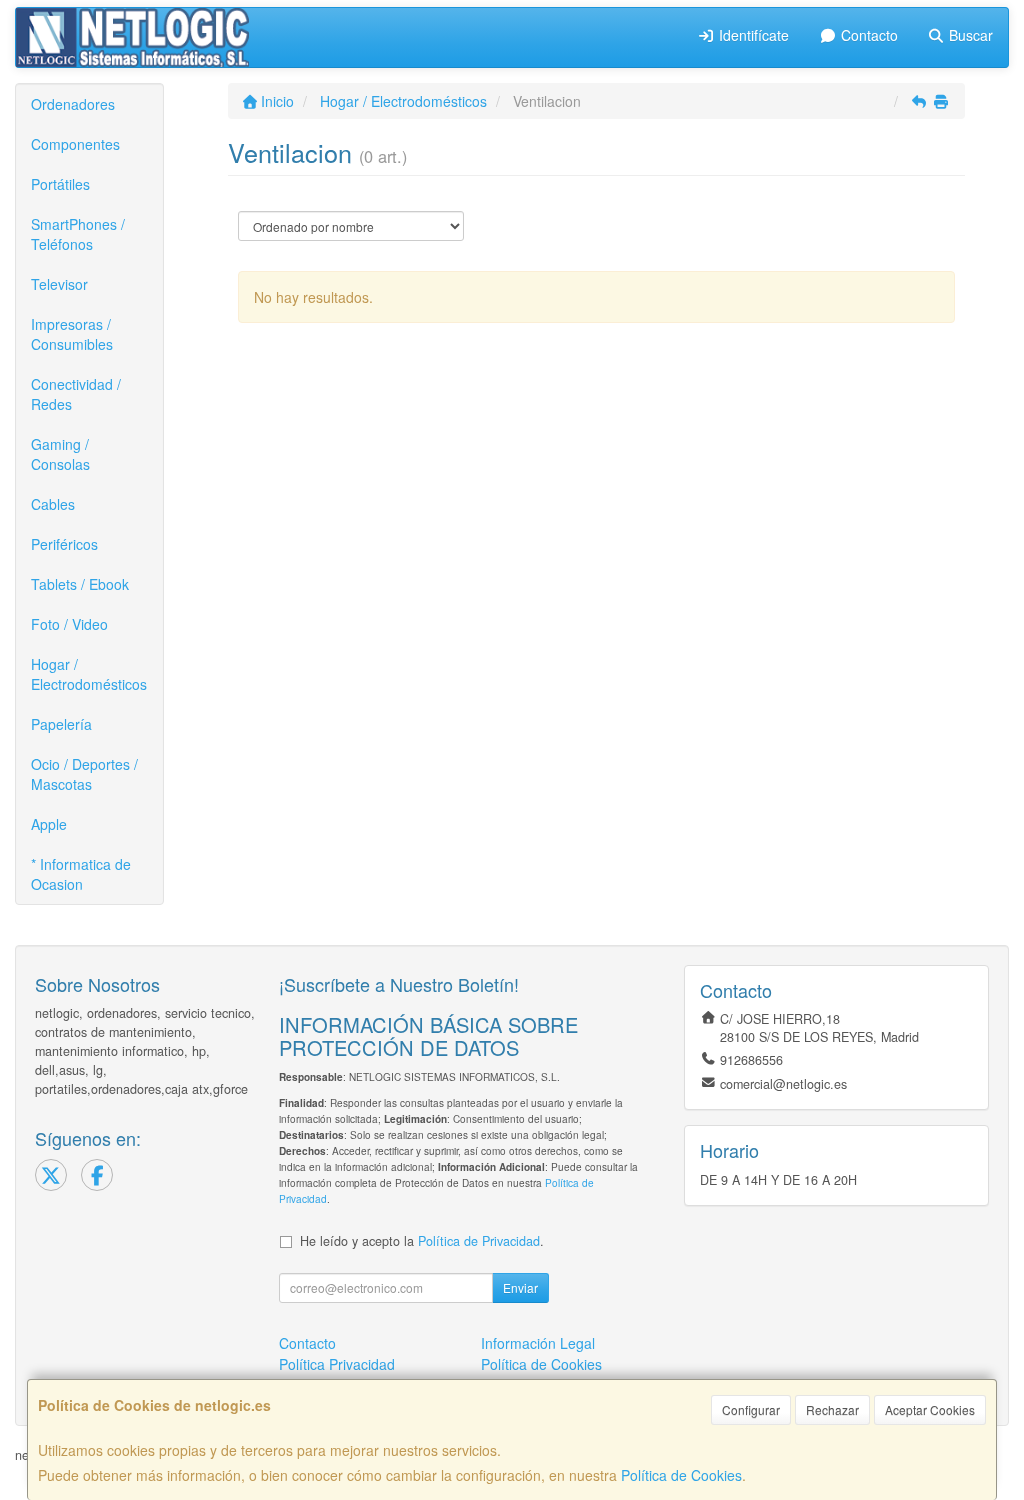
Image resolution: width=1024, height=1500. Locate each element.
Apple (49, 824)
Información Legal (538, 1343)
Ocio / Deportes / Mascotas (84, 774)
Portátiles (60, 184)
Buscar (969, 35)
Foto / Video (69, 624)
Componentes (75, 144)
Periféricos (64, 544)
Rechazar (832, 1409)
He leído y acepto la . (422, 1241)
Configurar (751, 1409)
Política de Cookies (681, 1475)
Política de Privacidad (479, 1241)
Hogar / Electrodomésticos (89, 674)
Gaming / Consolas (60, 454)
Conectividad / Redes (76, 394)
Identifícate (752, 35)
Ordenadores (73, 104)
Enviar (520, 1287)
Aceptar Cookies (930, 1409)
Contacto (867, 35)
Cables (53, 504)
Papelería (61, 724)
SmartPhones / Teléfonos (78, 234)
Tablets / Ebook (80, 584)
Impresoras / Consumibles (72, 334)
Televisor (59, 284)
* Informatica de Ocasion (81, 874)
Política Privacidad (337, 1364)
